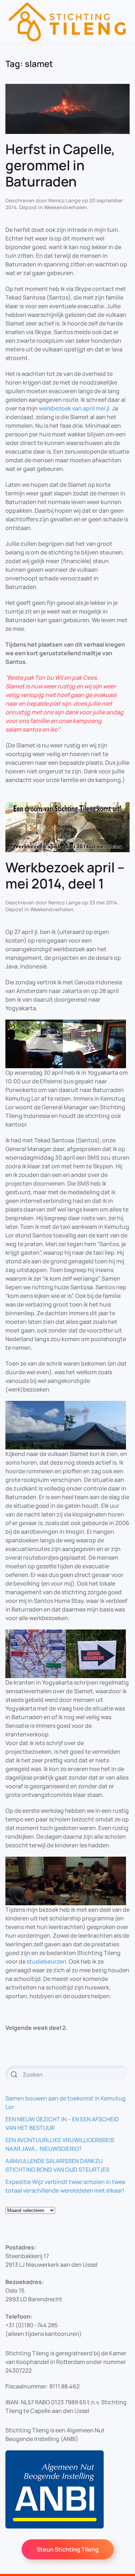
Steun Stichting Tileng (68, 2549)
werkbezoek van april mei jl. (75, 408)
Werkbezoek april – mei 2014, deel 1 (65, 875)
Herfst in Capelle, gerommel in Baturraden (60, 165)
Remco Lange (64, 200)
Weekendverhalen (66, 207)
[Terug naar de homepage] (67, 21)
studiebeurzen (46, 1961)
